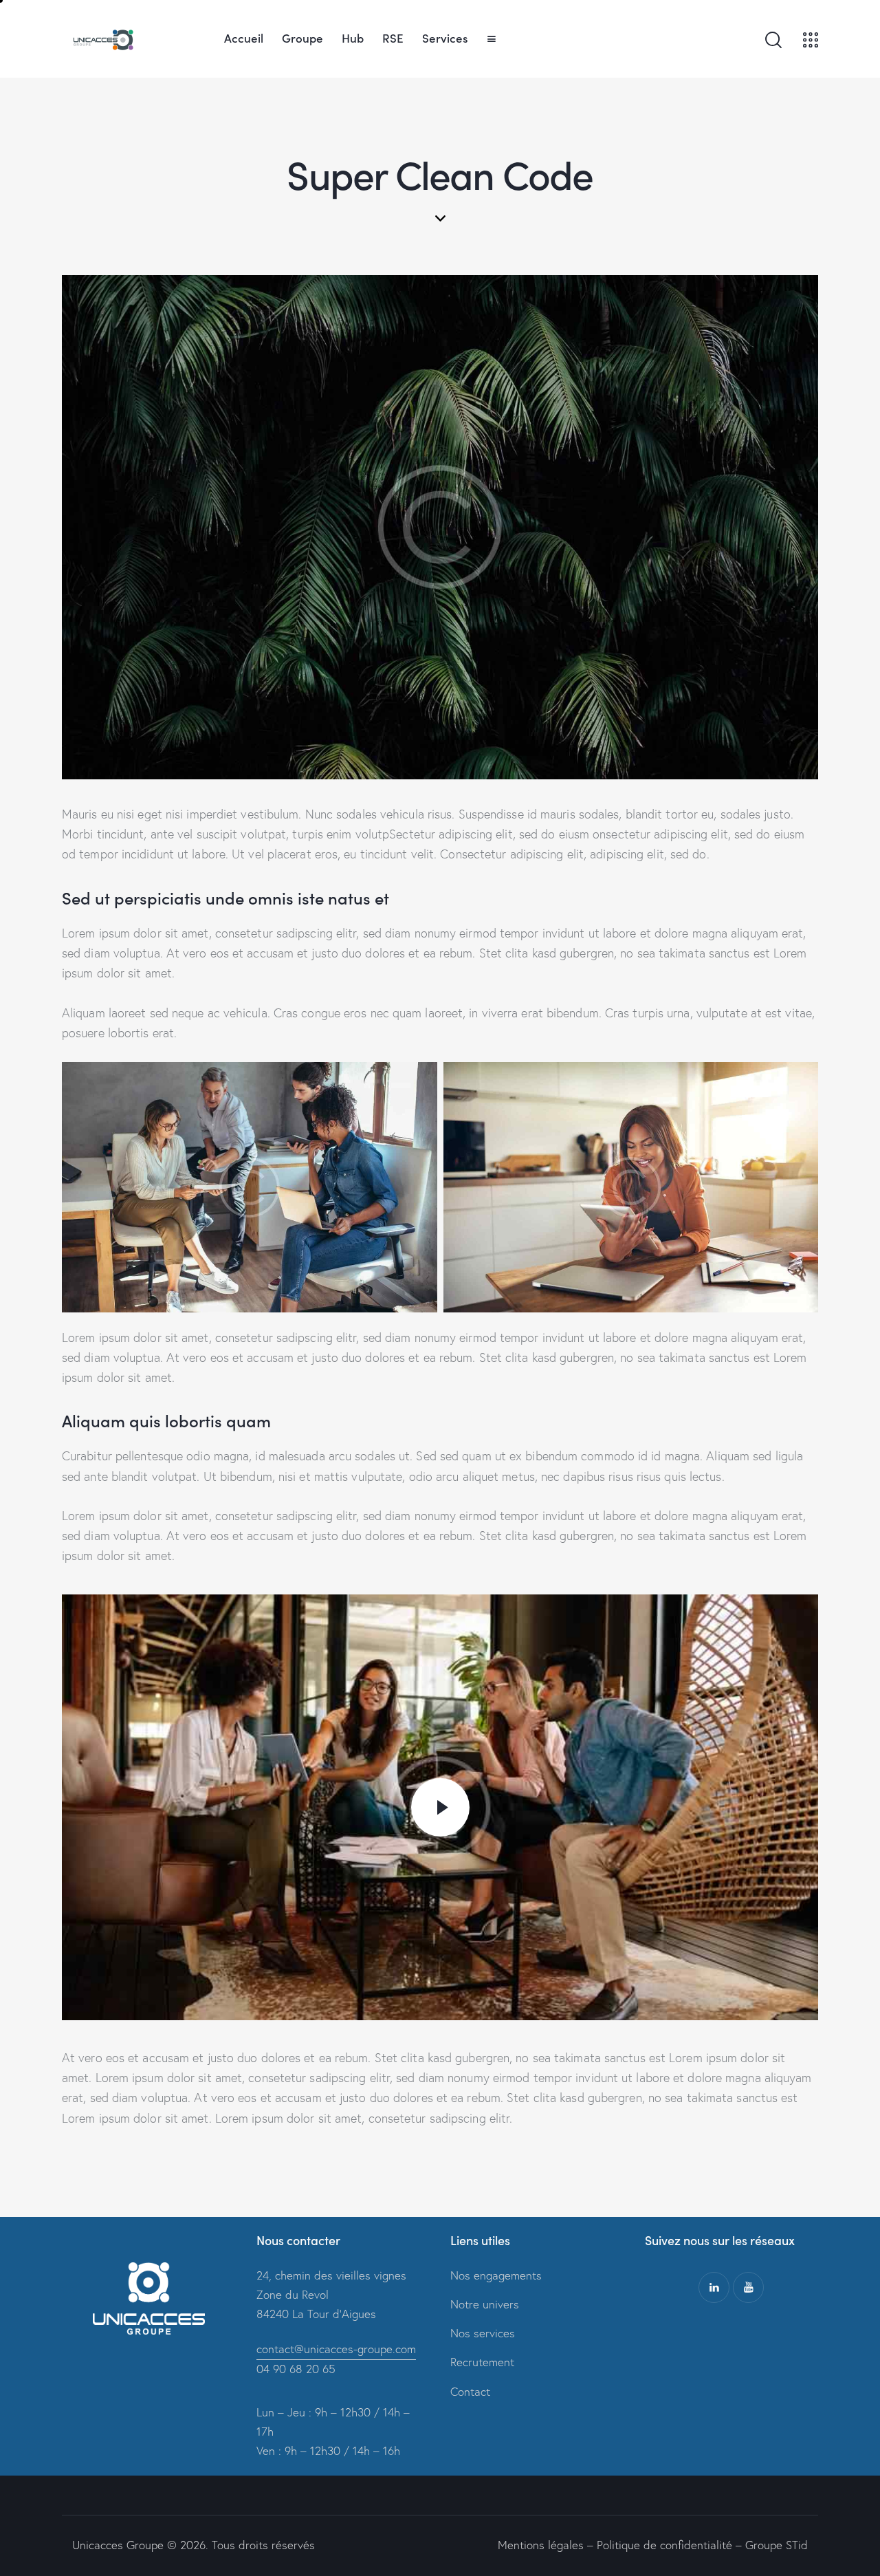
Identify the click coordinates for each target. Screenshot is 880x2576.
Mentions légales (541, 2545)
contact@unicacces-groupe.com (336, 2349)
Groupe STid (777, 2545)
